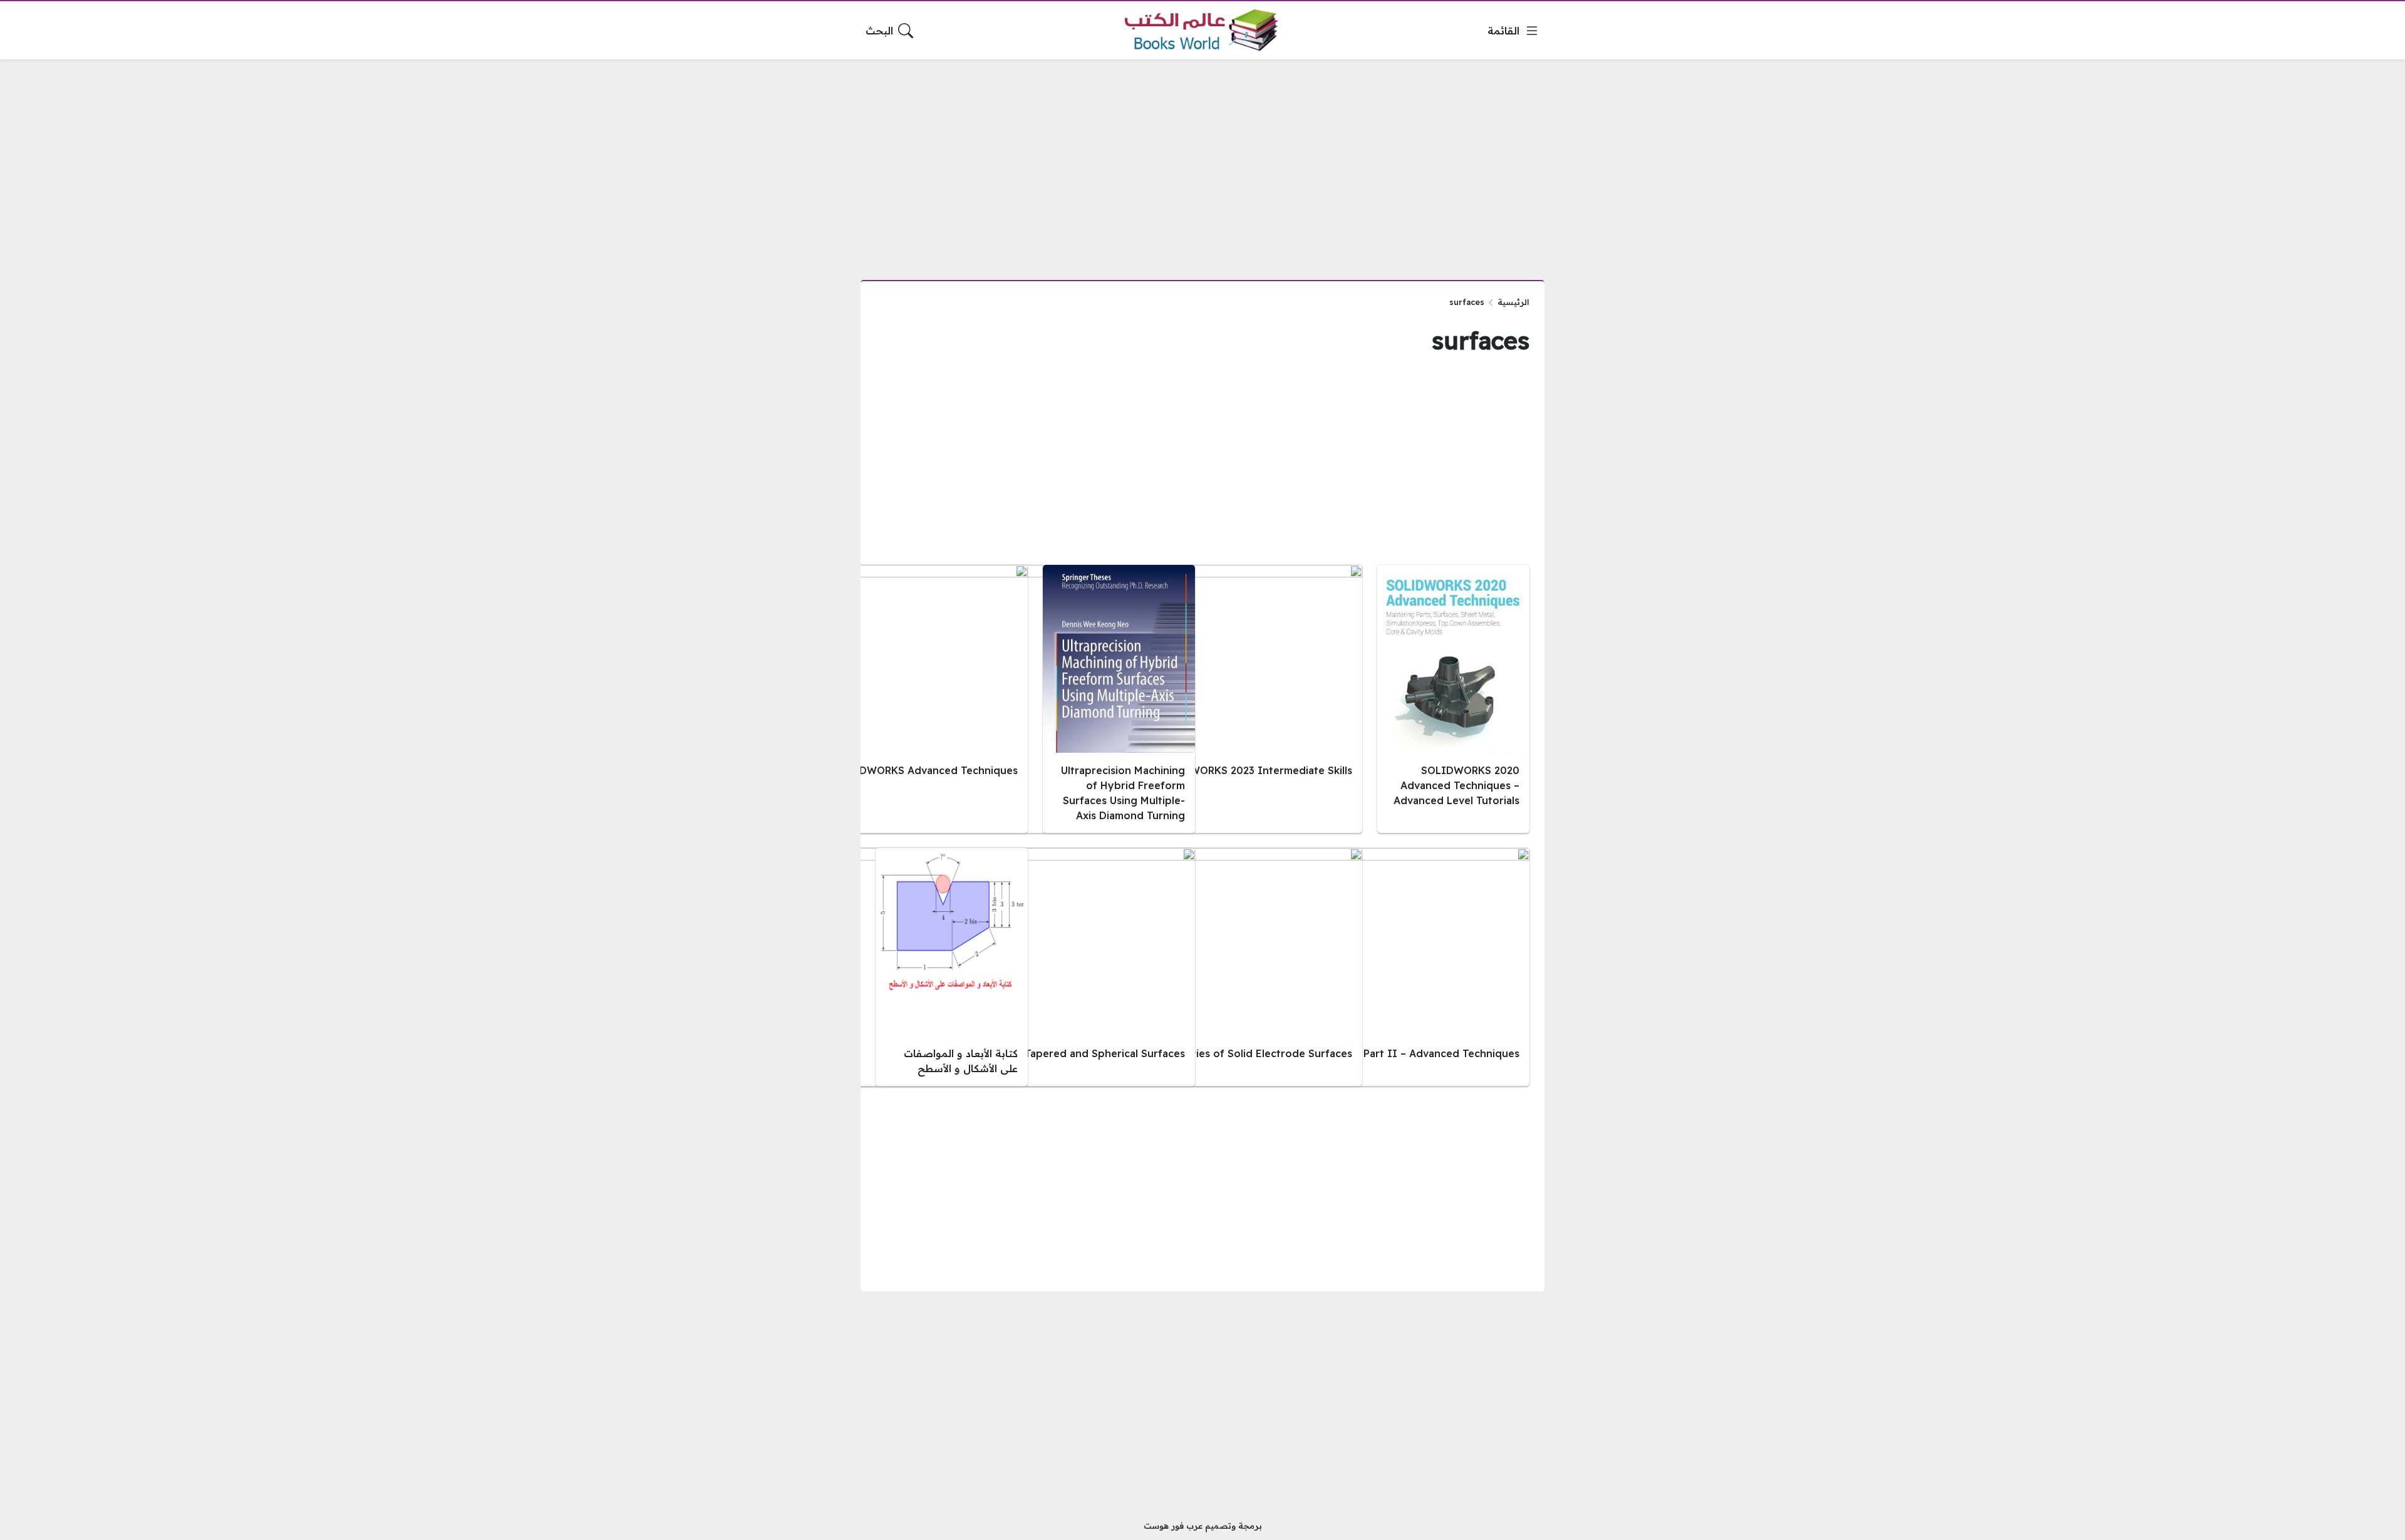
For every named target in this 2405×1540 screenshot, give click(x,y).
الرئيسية (1513, 302)
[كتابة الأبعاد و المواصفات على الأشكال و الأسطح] (952, 967)
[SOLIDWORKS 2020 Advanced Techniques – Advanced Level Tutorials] (1453, 699)
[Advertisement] (1202, 162)
